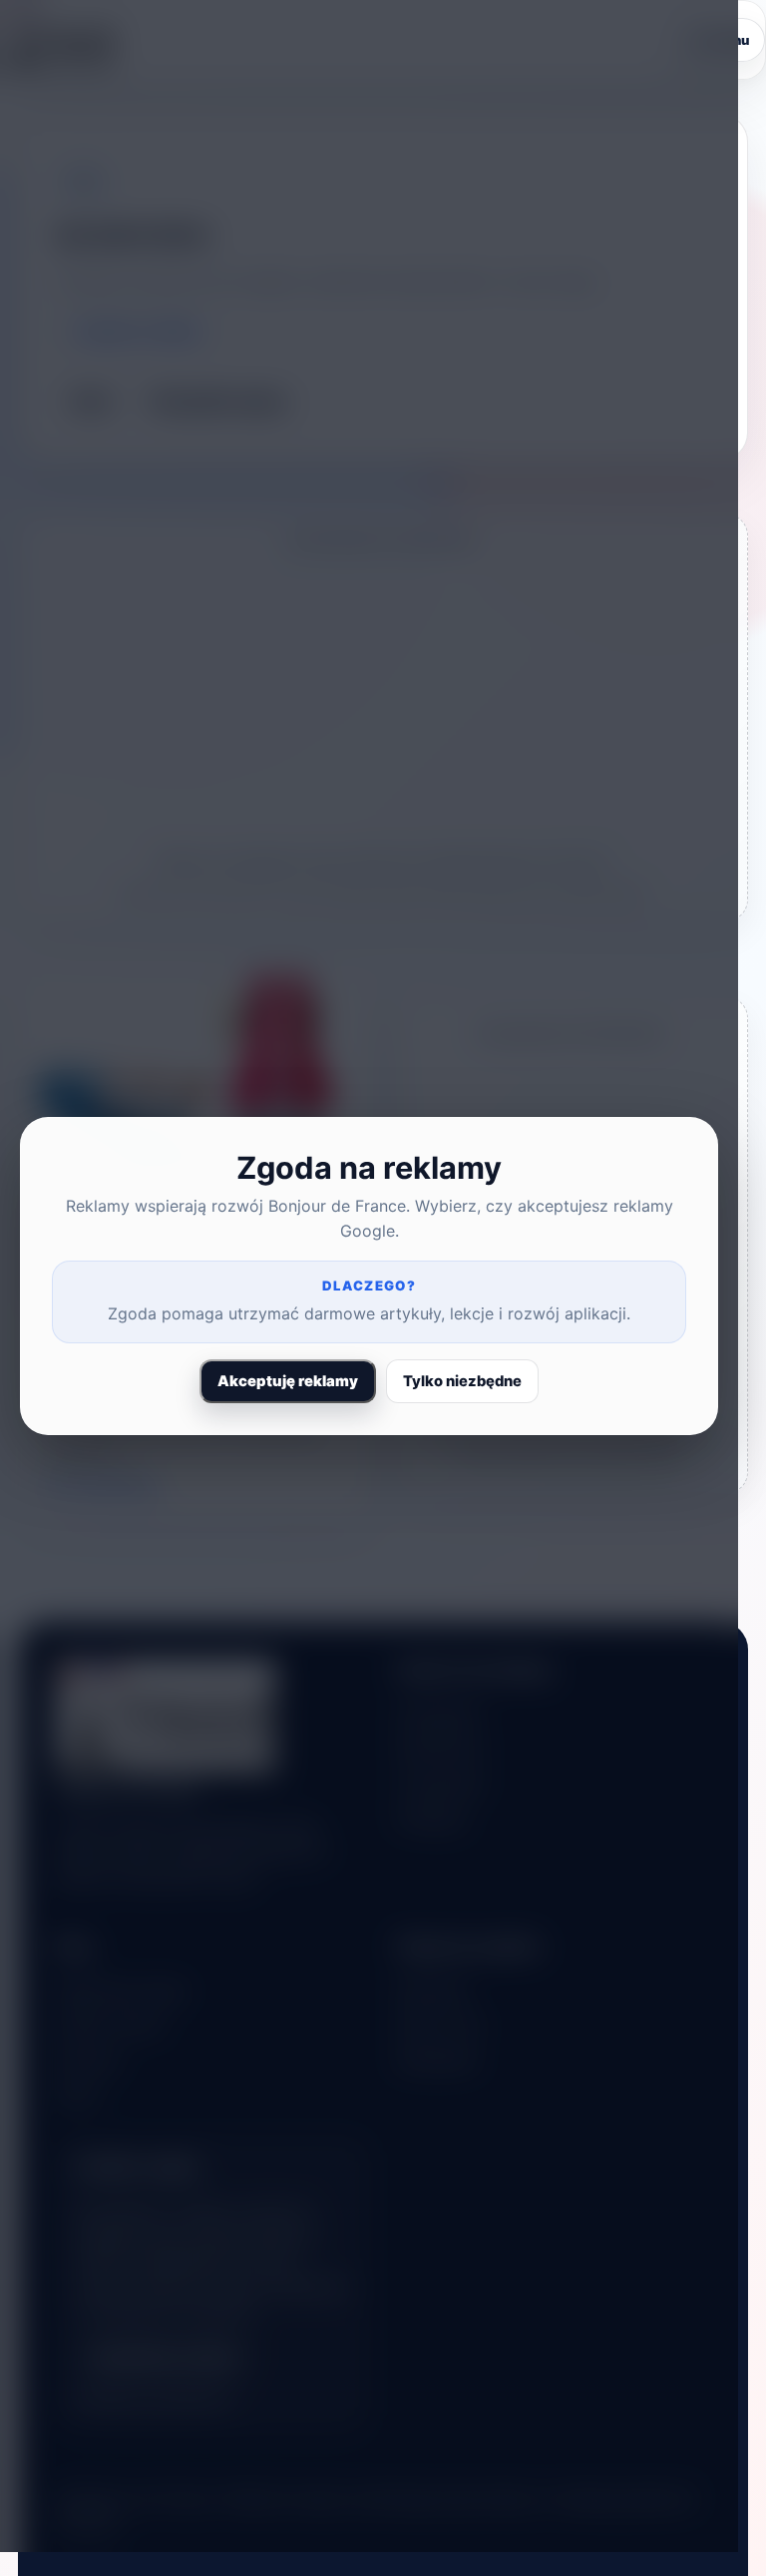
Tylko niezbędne (462, 1381)
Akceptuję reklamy (288, 1381)
